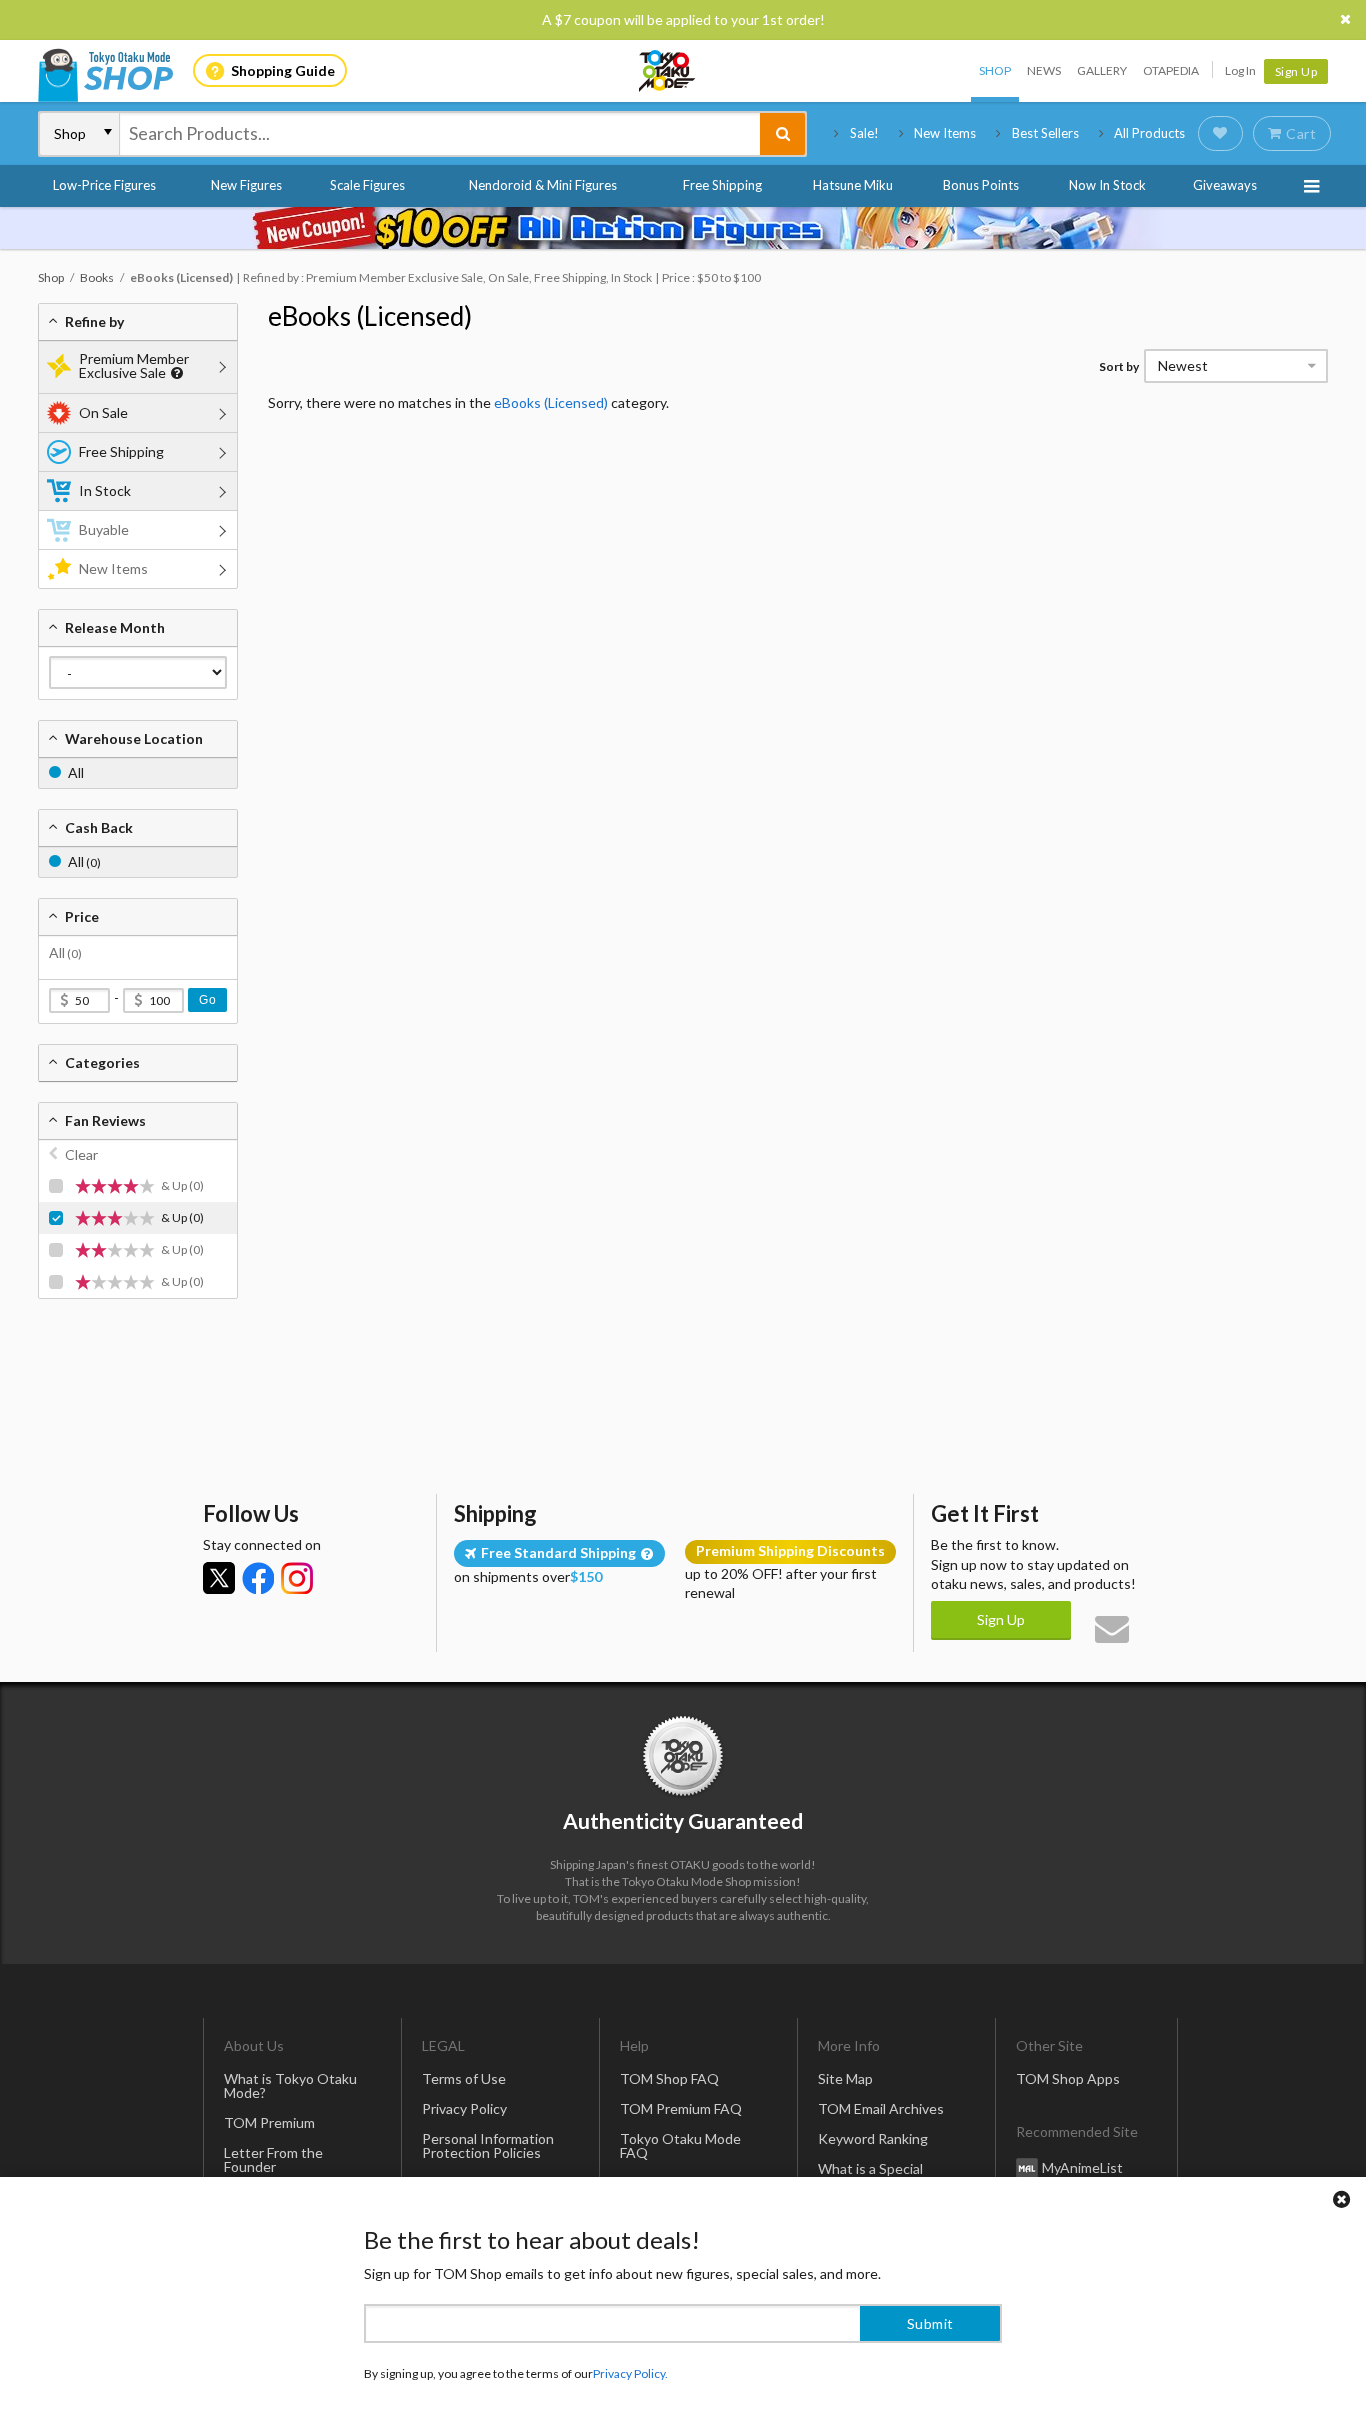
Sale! (864, 133)
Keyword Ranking (873, 2138)
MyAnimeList (1082, 2167)
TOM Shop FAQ (669, 2078)
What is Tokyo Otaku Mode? (290, 2085)
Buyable (104, 529)
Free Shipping (722, 185)
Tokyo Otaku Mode (668, 71)
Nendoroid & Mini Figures (543, 185)
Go (207, 1000)
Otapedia (1171, 70)
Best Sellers (1045, 133)
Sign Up (1296, 71)
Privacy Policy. (630, 2373)
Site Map (845, 2078)
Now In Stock (1107, 185)
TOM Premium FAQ (681, 2108)
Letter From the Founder (273, 2159)
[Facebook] (258, 1578)
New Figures (246, 185)
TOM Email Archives (881, 2108)
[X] (219, 1578)
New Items (945, 133)
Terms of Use (464, 2078)
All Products (1149, 133)
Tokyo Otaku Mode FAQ (680, 2145)
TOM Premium (269, 2122)
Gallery (1102, 70)
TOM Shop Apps (1068, 2078)
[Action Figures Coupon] (683, 228)
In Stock (105, 490)
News (1044, 70)
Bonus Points (981, 185)
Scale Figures (367, 185)
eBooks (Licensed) (370, 316)
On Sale (103, 412)
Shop (995, 70)
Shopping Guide (283, 70)
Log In (1240, 70)
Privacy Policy (464, 2108)
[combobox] (440, 134)
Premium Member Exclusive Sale (134, 365)
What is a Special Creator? (870, 2175)
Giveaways (1225, 185)
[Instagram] (297, 1578)
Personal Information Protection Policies (488, 2145)
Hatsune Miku (853, 185)
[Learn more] (174, 373)
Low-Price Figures (104, 185)
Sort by (1119, 366)
